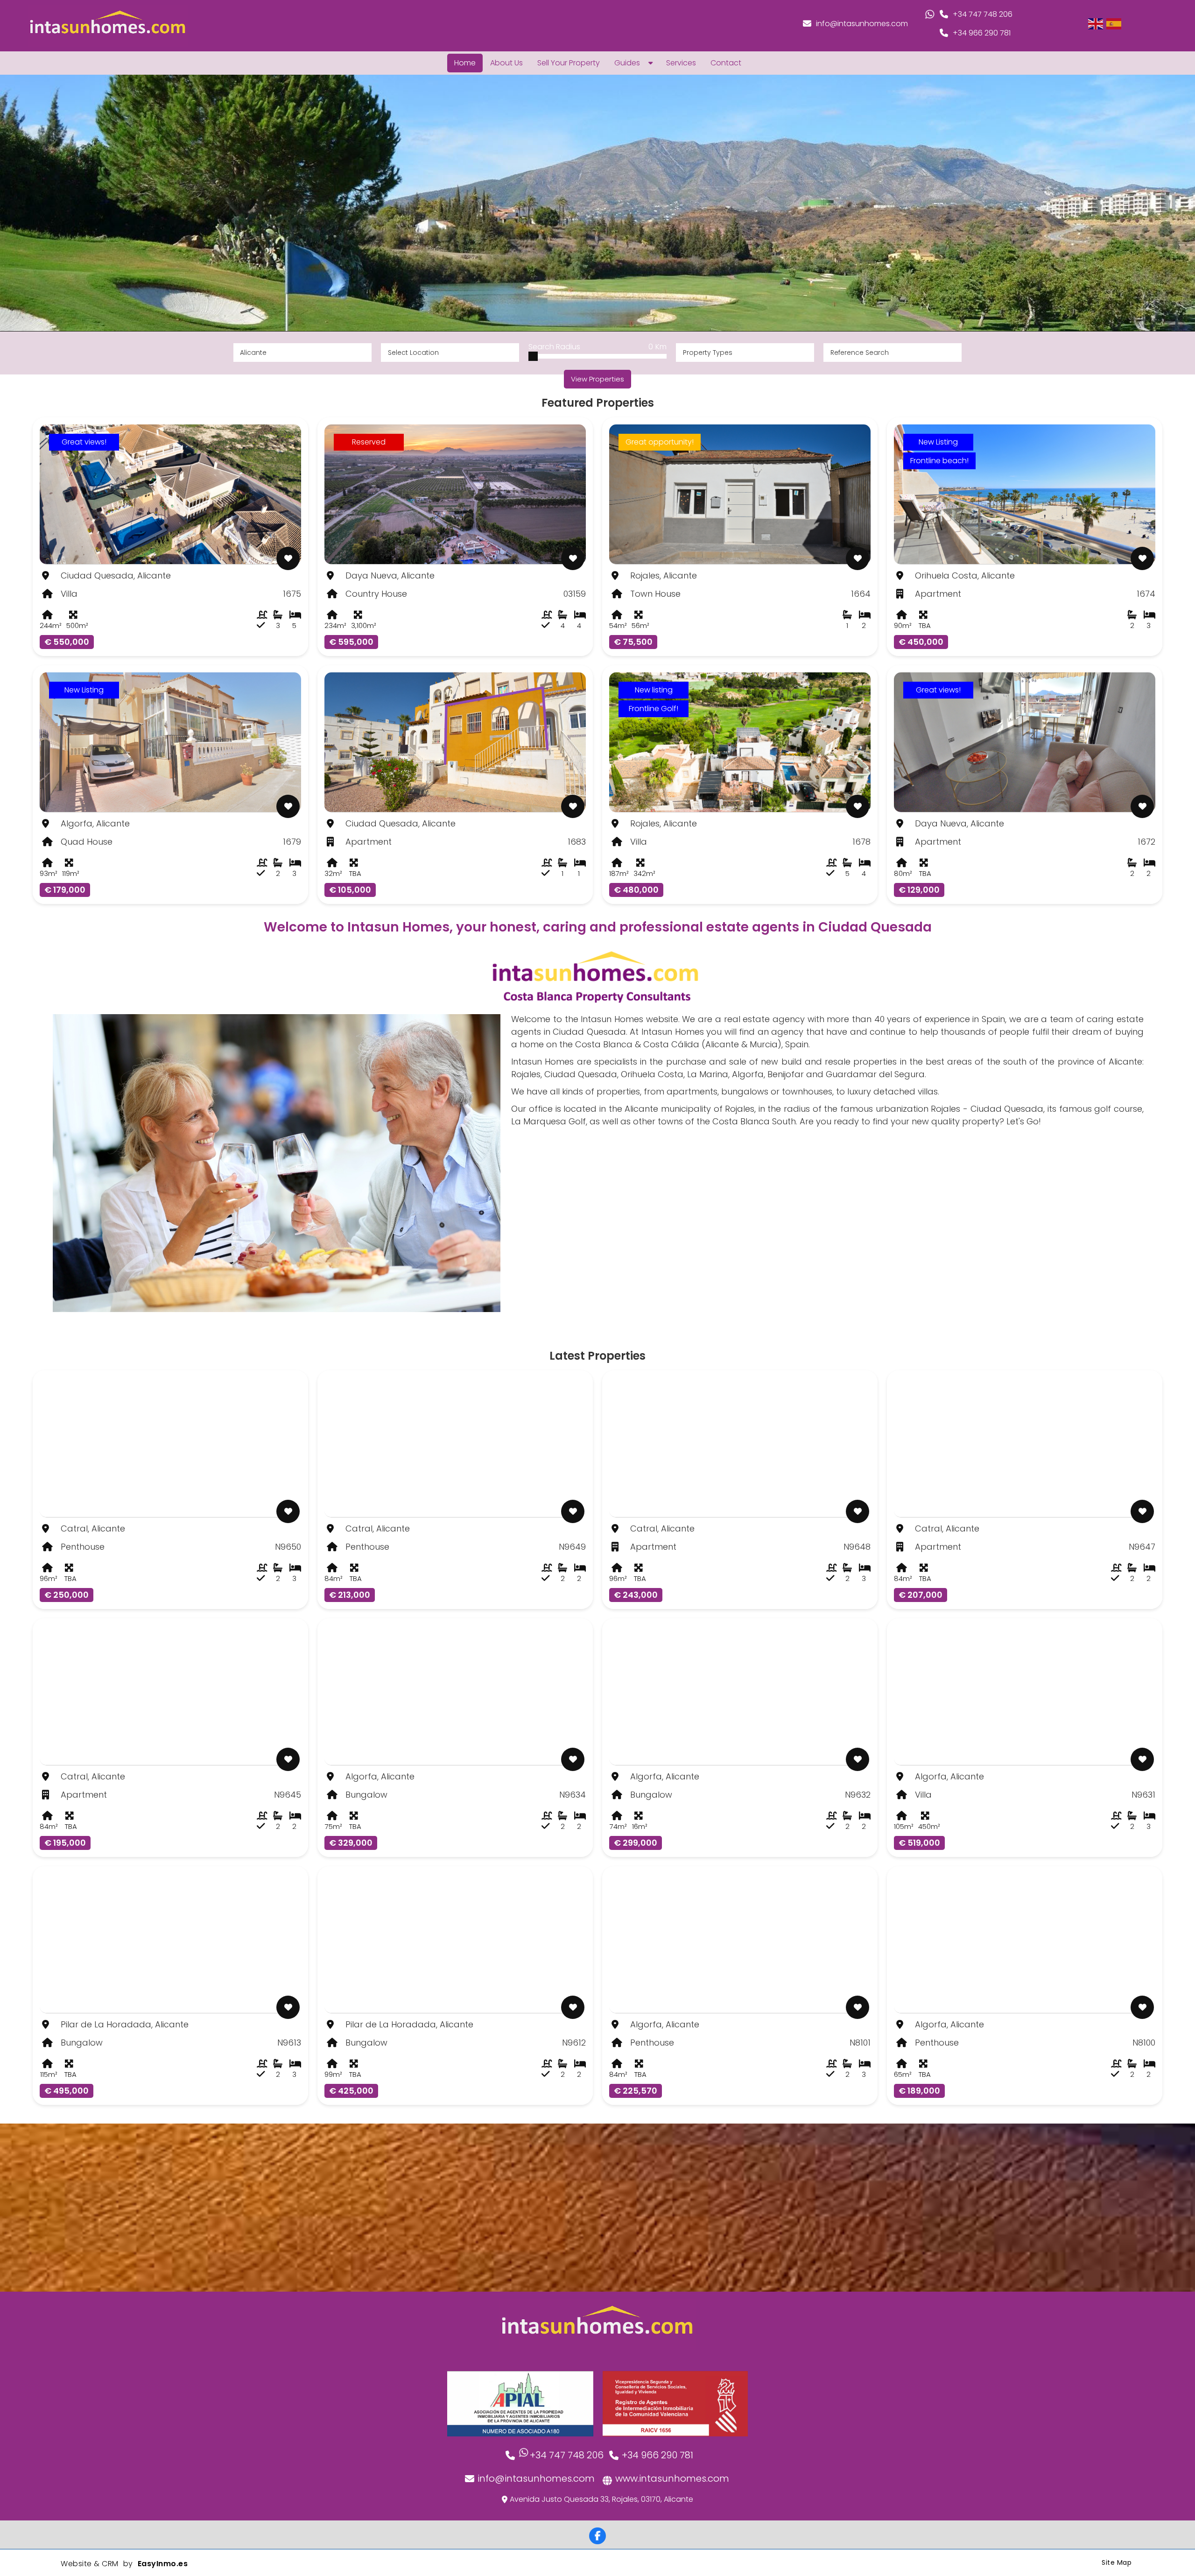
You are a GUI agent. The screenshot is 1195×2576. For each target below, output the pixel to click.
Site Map (1117, 2562)
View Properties (597, 379)
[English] (1096, 23)
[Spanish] (1114, 23)
